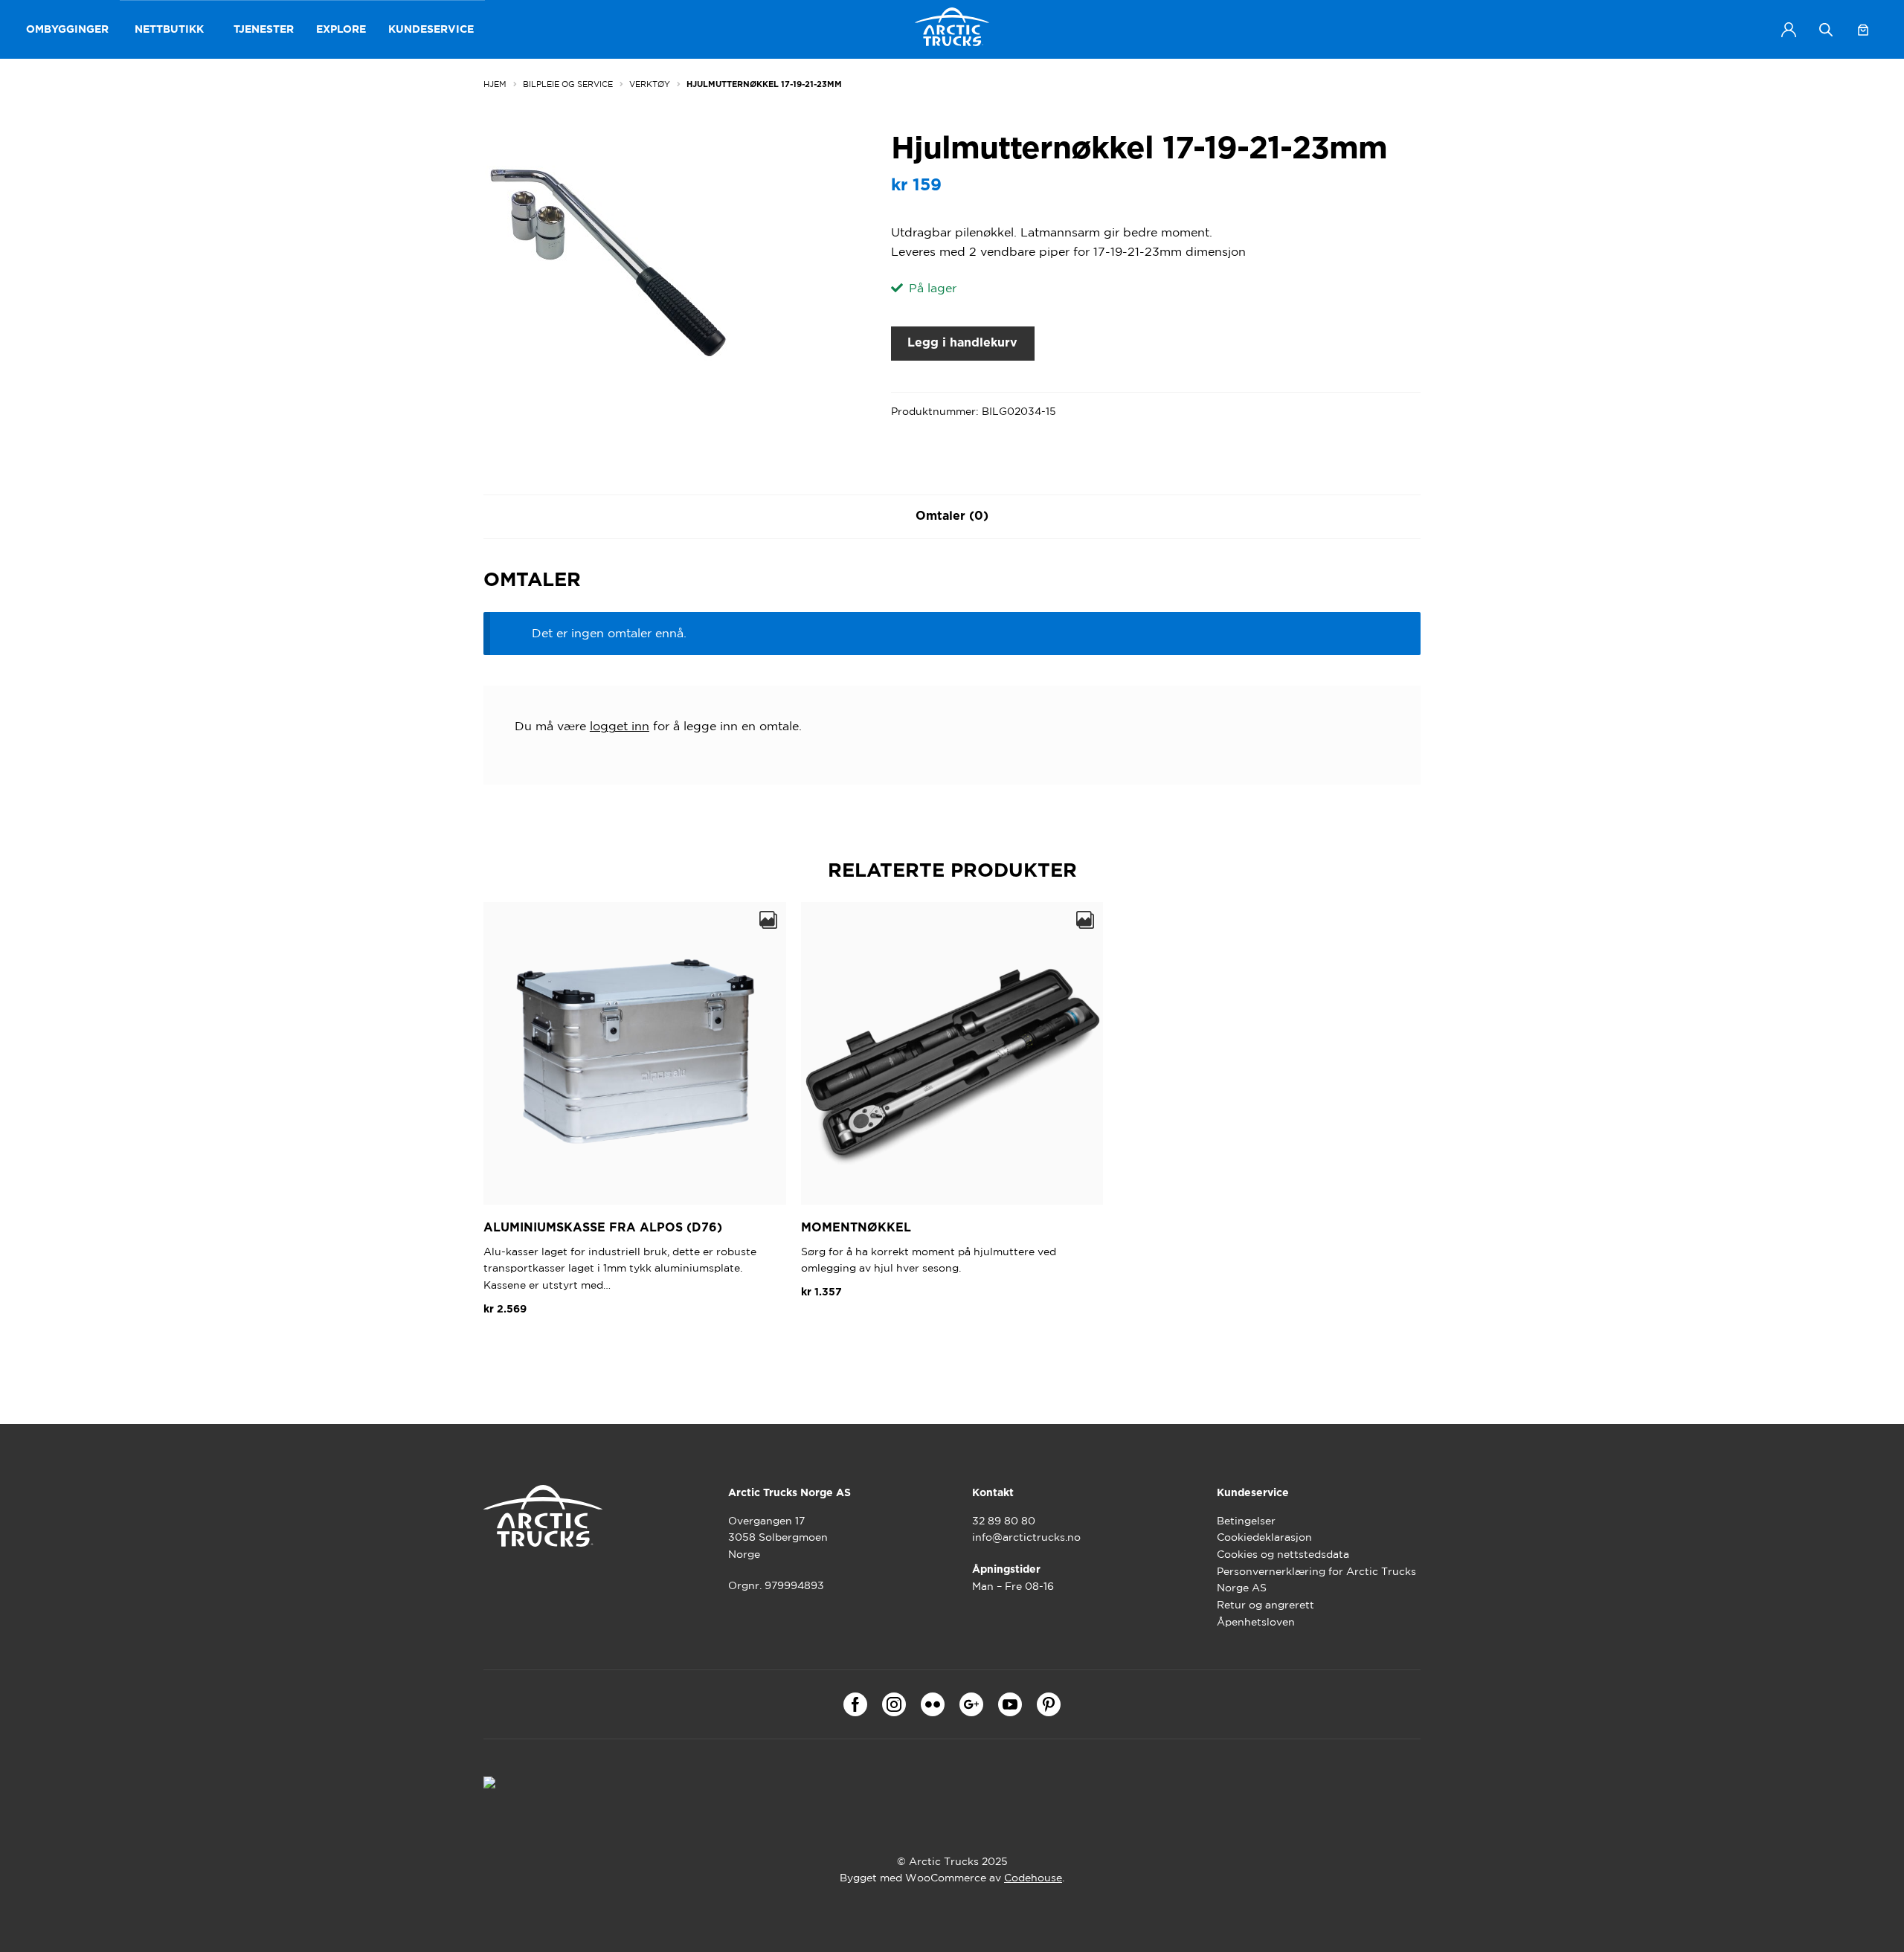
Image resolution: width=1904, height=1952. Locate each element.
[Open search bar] (1826, 29)
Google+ (971, 1704)
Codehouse (1033, 1878)
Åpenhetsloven (1256, 1622)
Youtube (1010, 1704)
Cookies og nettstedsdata (1283, 1554)
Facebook (855, 1704)
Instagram (894, 1704)
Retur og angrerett (1265, 1605)
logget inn (620, 726)
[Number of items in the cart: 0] (1863, 30)
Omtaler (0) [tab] (952, 516)
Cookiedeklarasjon (1264, 1537)
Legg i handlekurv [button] (546, 1344)
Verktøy (650, 84)
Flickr (933, 1704)
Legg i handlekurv (962, 343)
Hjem (495, 84)
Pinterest (1049, 1704)
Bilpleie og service (568, 84)
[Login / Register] (1789, 30)
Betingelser (1246, 1521)
